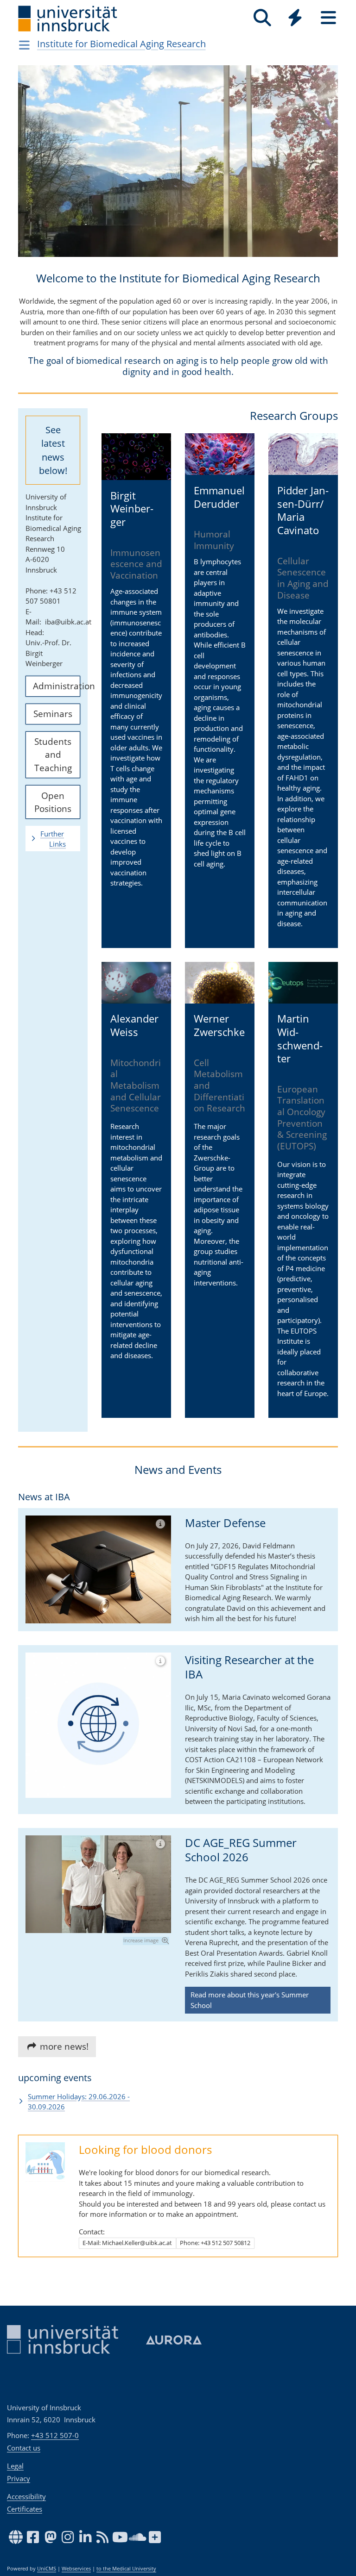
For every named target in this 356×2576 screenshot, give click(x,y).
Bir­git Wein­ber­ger (132, 508)
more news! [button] (63, 2046)
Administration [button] (57, 686)
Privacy (19, 2478)
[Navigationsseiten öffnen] (24, 45)
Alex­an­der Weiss (134, 1025)
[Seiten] (328, 18)
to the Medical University (126, 2569)
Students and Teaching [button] (53, 754)
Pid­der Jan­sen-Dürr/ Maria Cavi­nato (303, 510)
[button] (34, 168)
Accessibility (26, 2496)
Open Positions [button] (53, 802)
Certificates (25, 2509)
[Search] (262, 18)
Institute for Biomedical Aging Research (121, 44)
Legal (15, 2466)
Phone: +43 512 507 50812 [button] (215, 2243)
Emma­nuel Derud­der (219, 497)
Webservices (76, 2569)
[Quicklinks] (295, 18)
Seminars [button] (53, 714)
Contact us (24, 2448)
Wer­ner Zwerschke (219, 1025)
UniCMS (47, 2569)
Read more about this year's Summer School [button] (250, 2000)
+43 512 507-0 (55, 2435)
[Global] (295, 19)
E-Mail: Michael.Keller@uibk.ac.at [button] (127, 2243)
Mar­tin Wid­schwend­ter (300, 1038)
